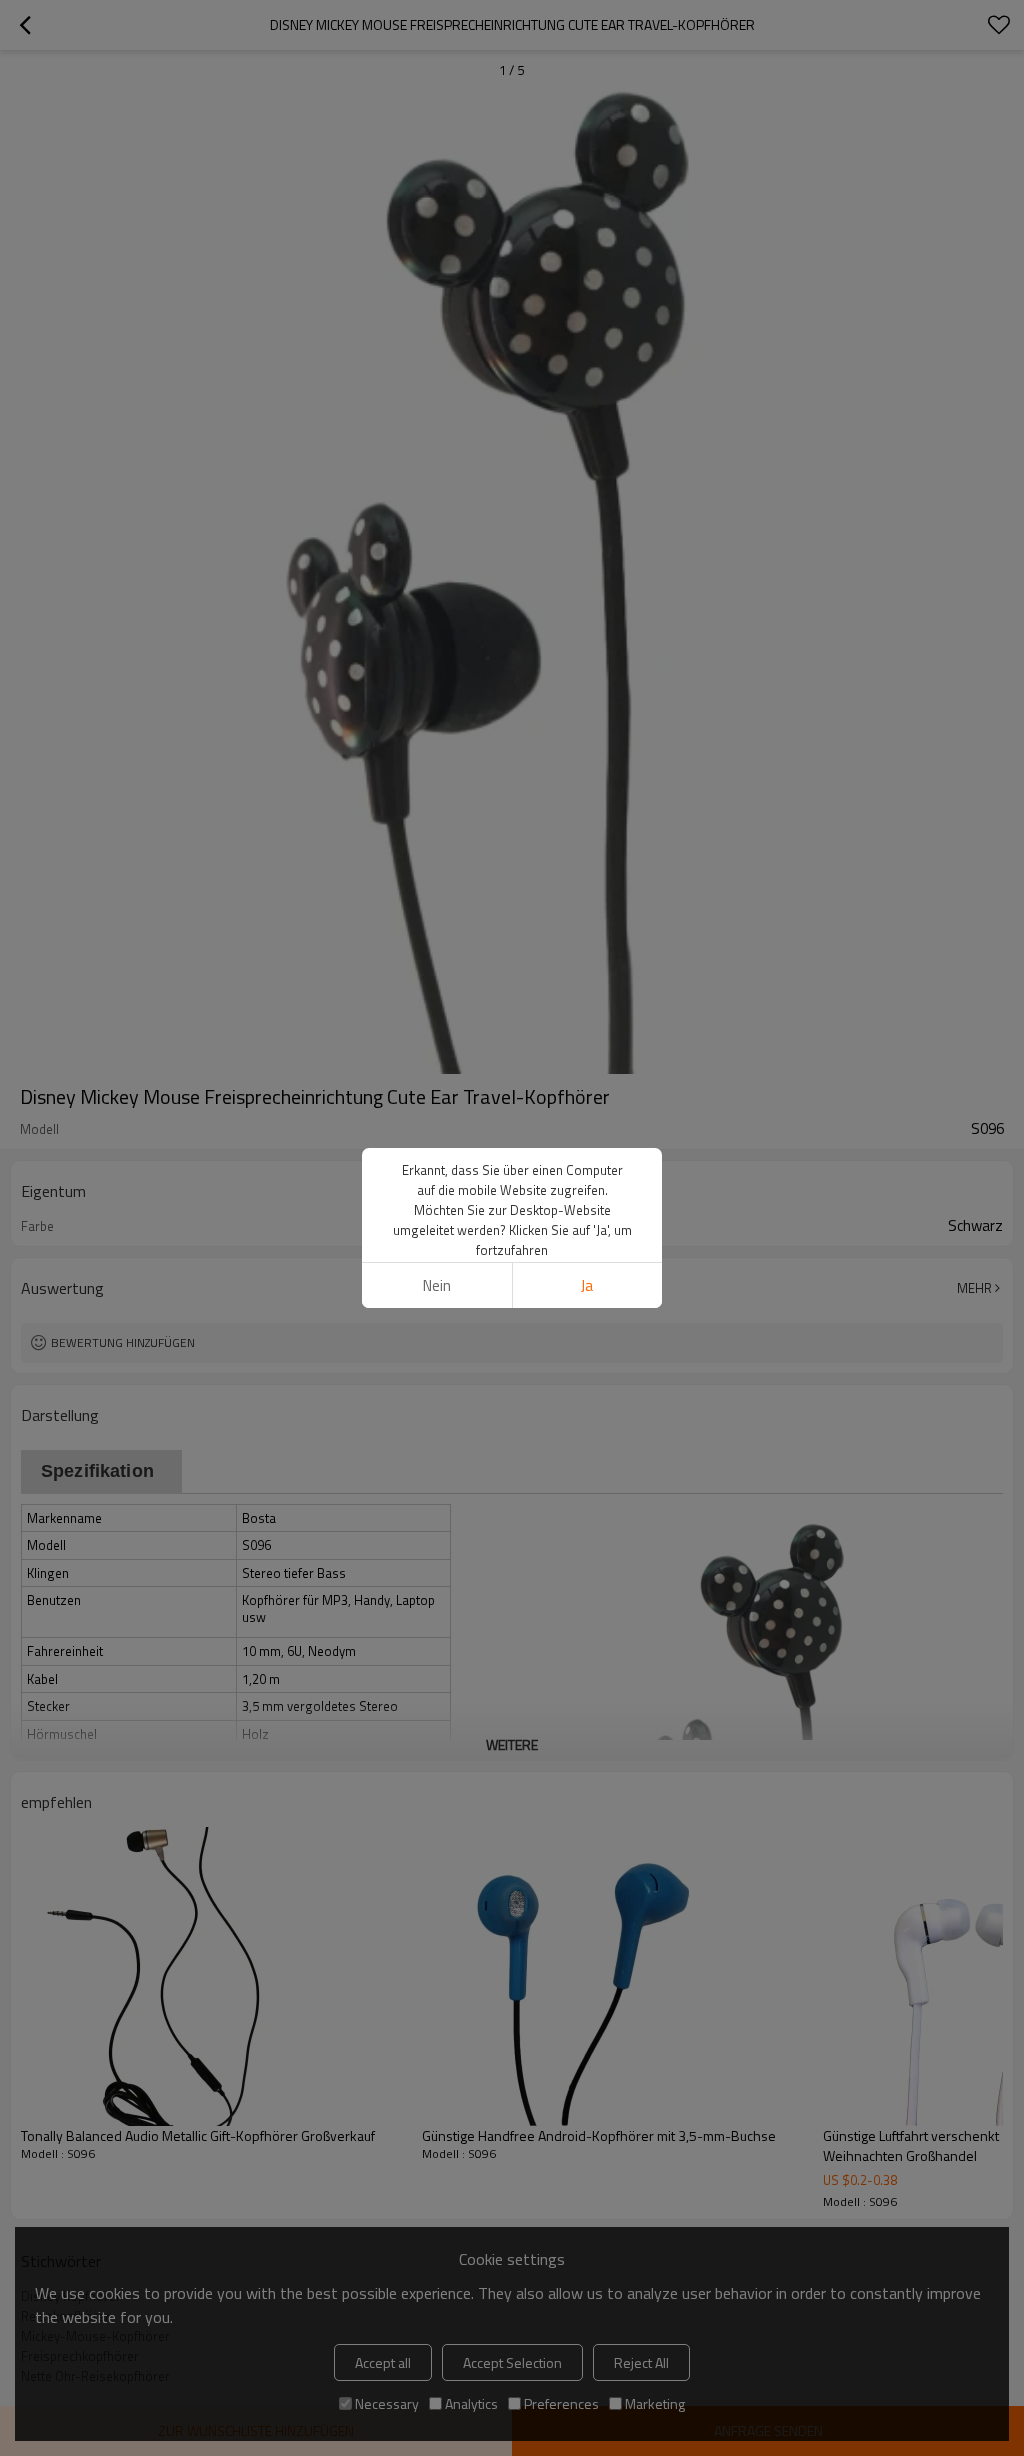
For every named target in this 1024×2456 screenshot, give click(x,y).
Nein (437, 1285)
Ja (587, 1285)
